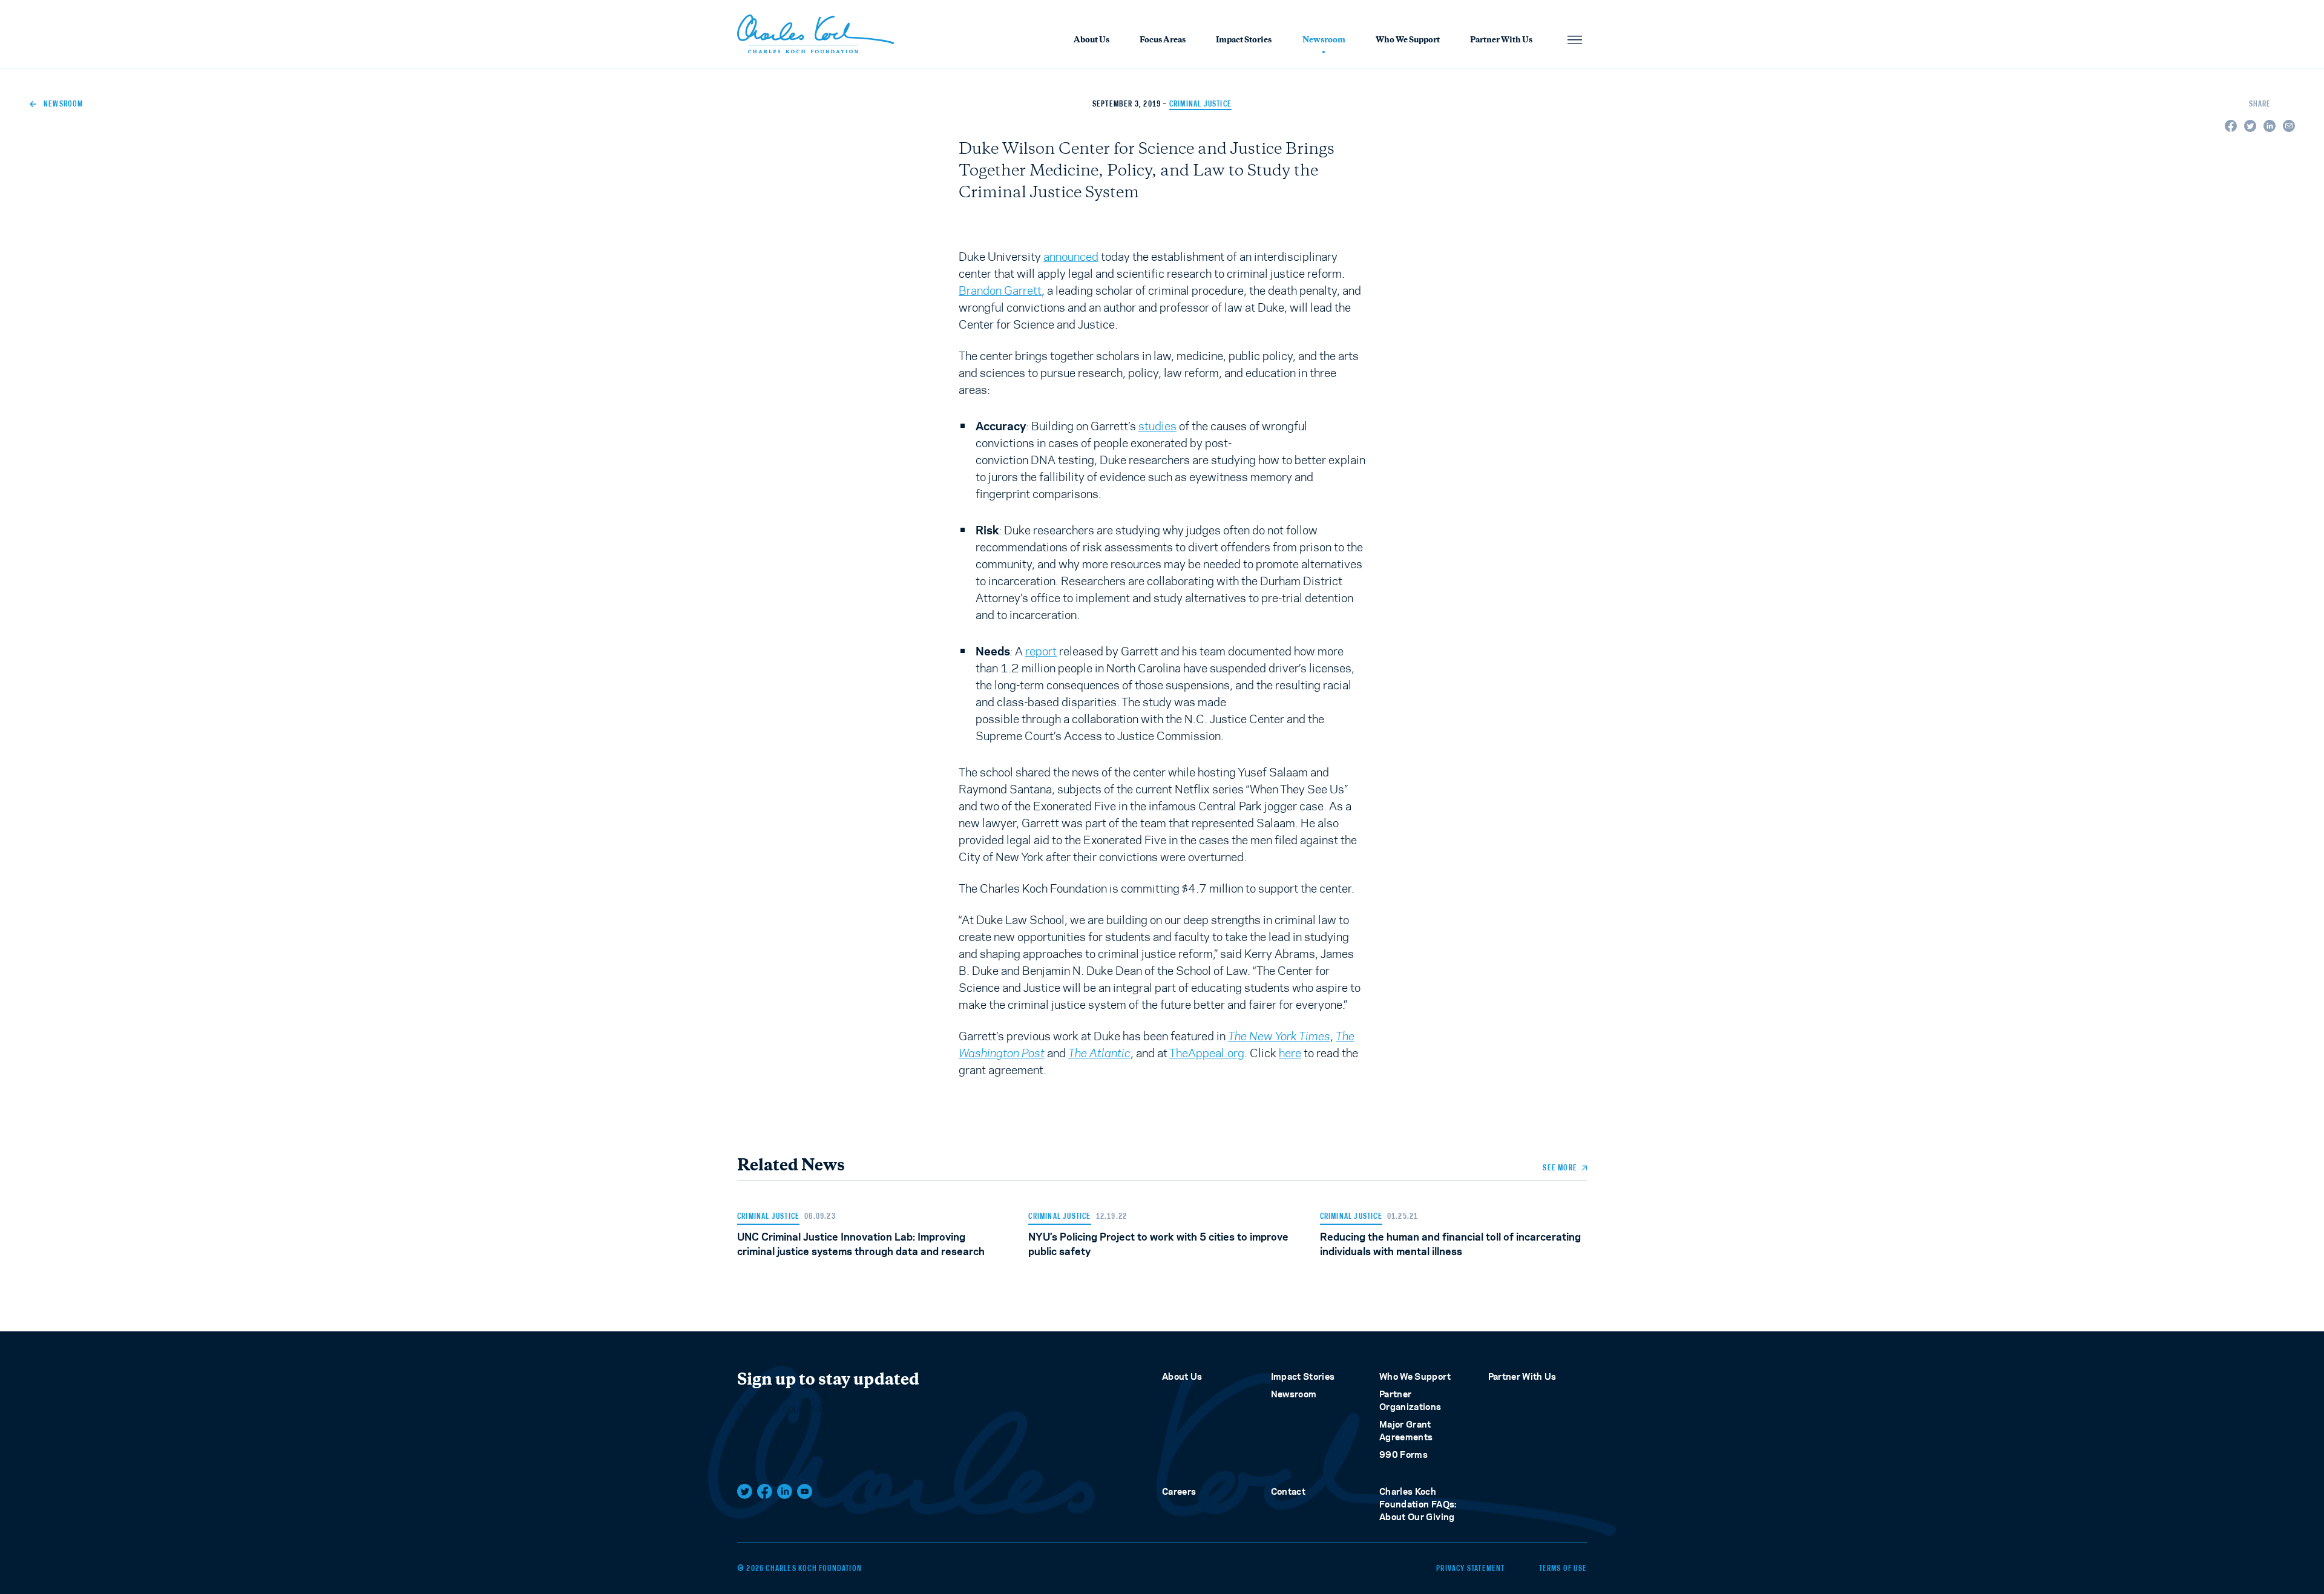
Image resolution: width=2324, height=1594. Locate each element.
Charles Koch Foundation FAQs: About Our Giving (1418, 1504)
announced (1071, 257)
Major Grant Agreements (1406, 1431)
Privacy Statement (1470, 1569)
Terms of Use (1563, 1569)
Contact (1288, 1491)
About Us (1091, 41)
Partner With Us (1501, 41)
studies (1157, 426)
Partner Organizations (1410, 1400)
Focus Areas (1163, 41)
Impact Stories (1244, 41)
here (1290, 1053)
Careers (1179, 1491)
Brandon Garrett (1000, 290)
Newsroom (1324, 41)
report (1041, 651)
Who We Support (1408, 41)
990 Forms (1403, 1455)
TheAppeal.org (1207, 1053)
